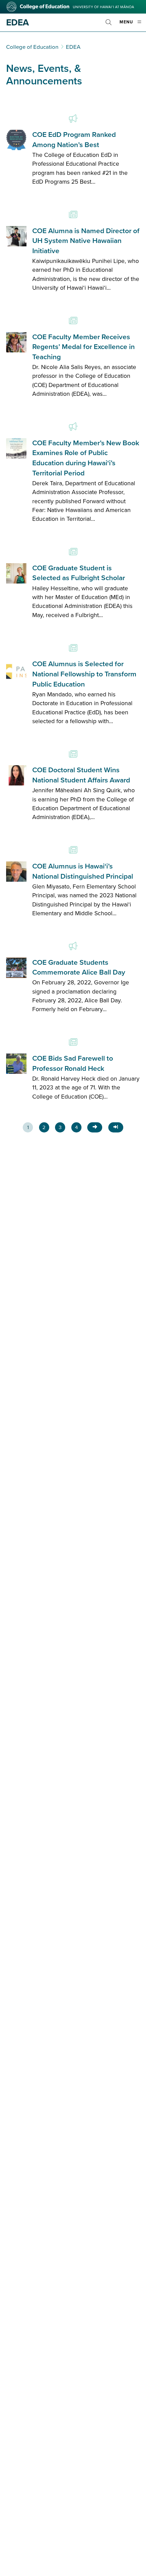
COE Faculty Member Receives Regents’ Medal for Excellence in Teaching (84, 347)
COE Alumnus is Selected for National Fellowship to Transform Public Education (84, 674)
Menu (133, 25)
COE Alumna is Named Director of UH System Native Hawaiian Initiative (86, 241)
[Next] (95, 1127)
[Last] (116, 1127)
